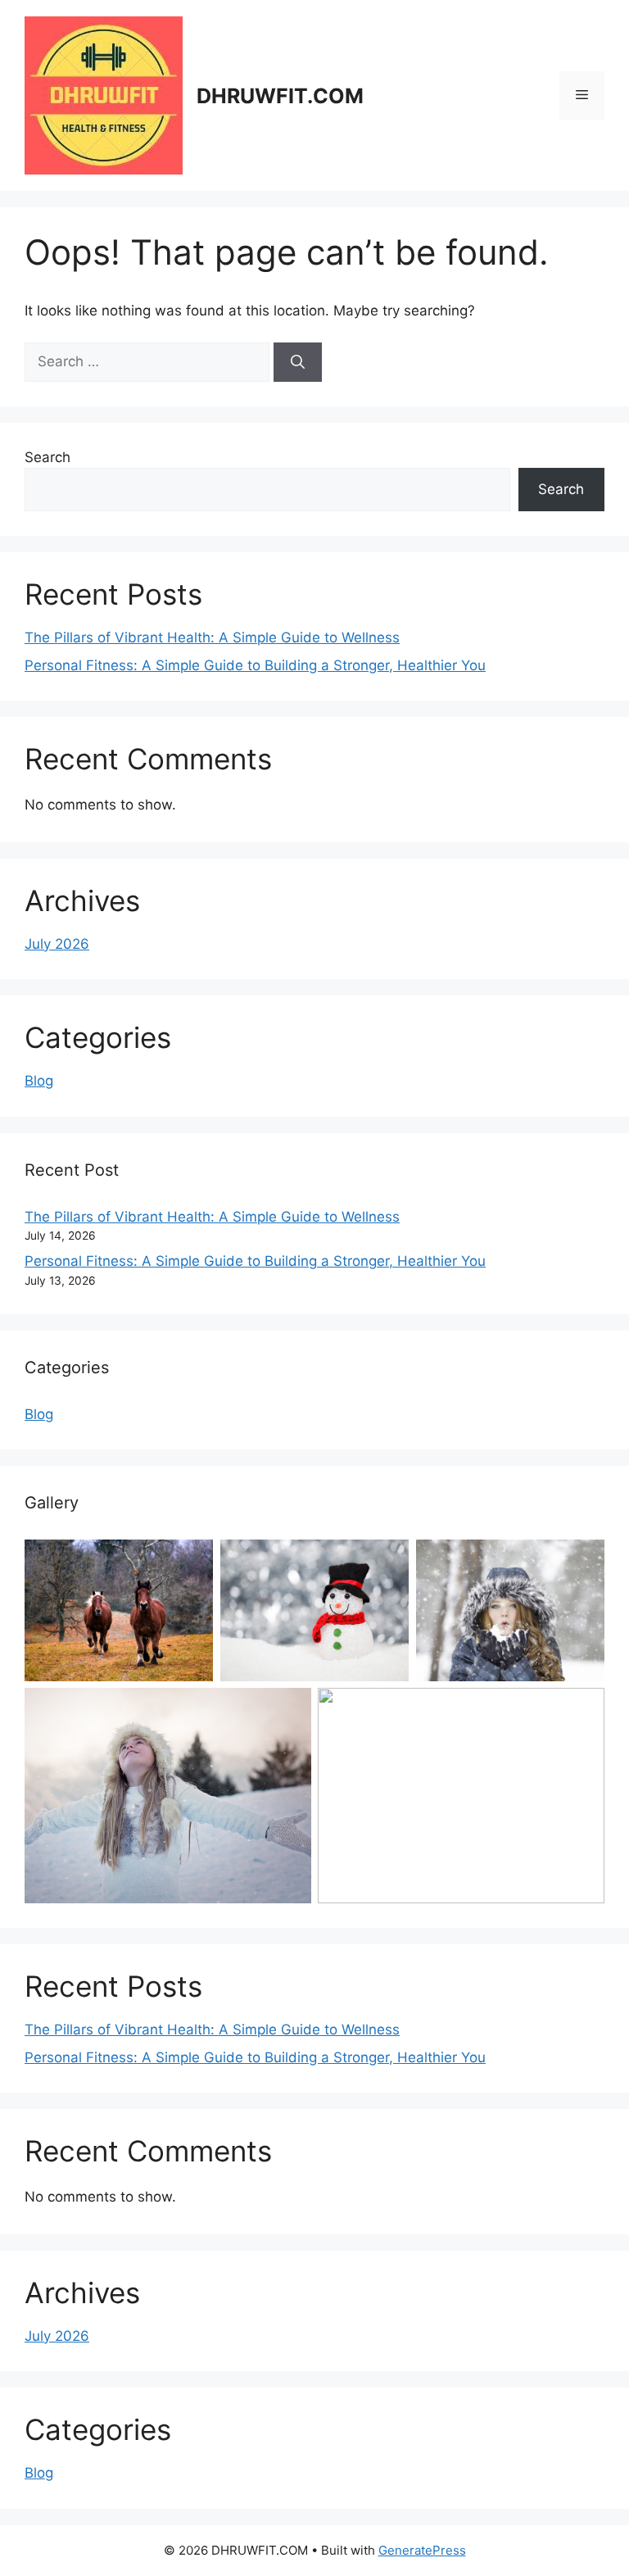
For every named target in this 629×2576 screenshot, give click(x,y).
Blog (39, 1081)
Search (48, 457)
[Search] (298, 362)
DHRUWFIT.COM (280, 96)
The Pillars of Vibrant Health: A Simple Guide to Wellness (212, 637)
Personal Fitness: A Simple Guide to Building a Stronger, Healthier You (255, 665)
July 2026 (57, 944)
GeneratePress (422, 2550)
